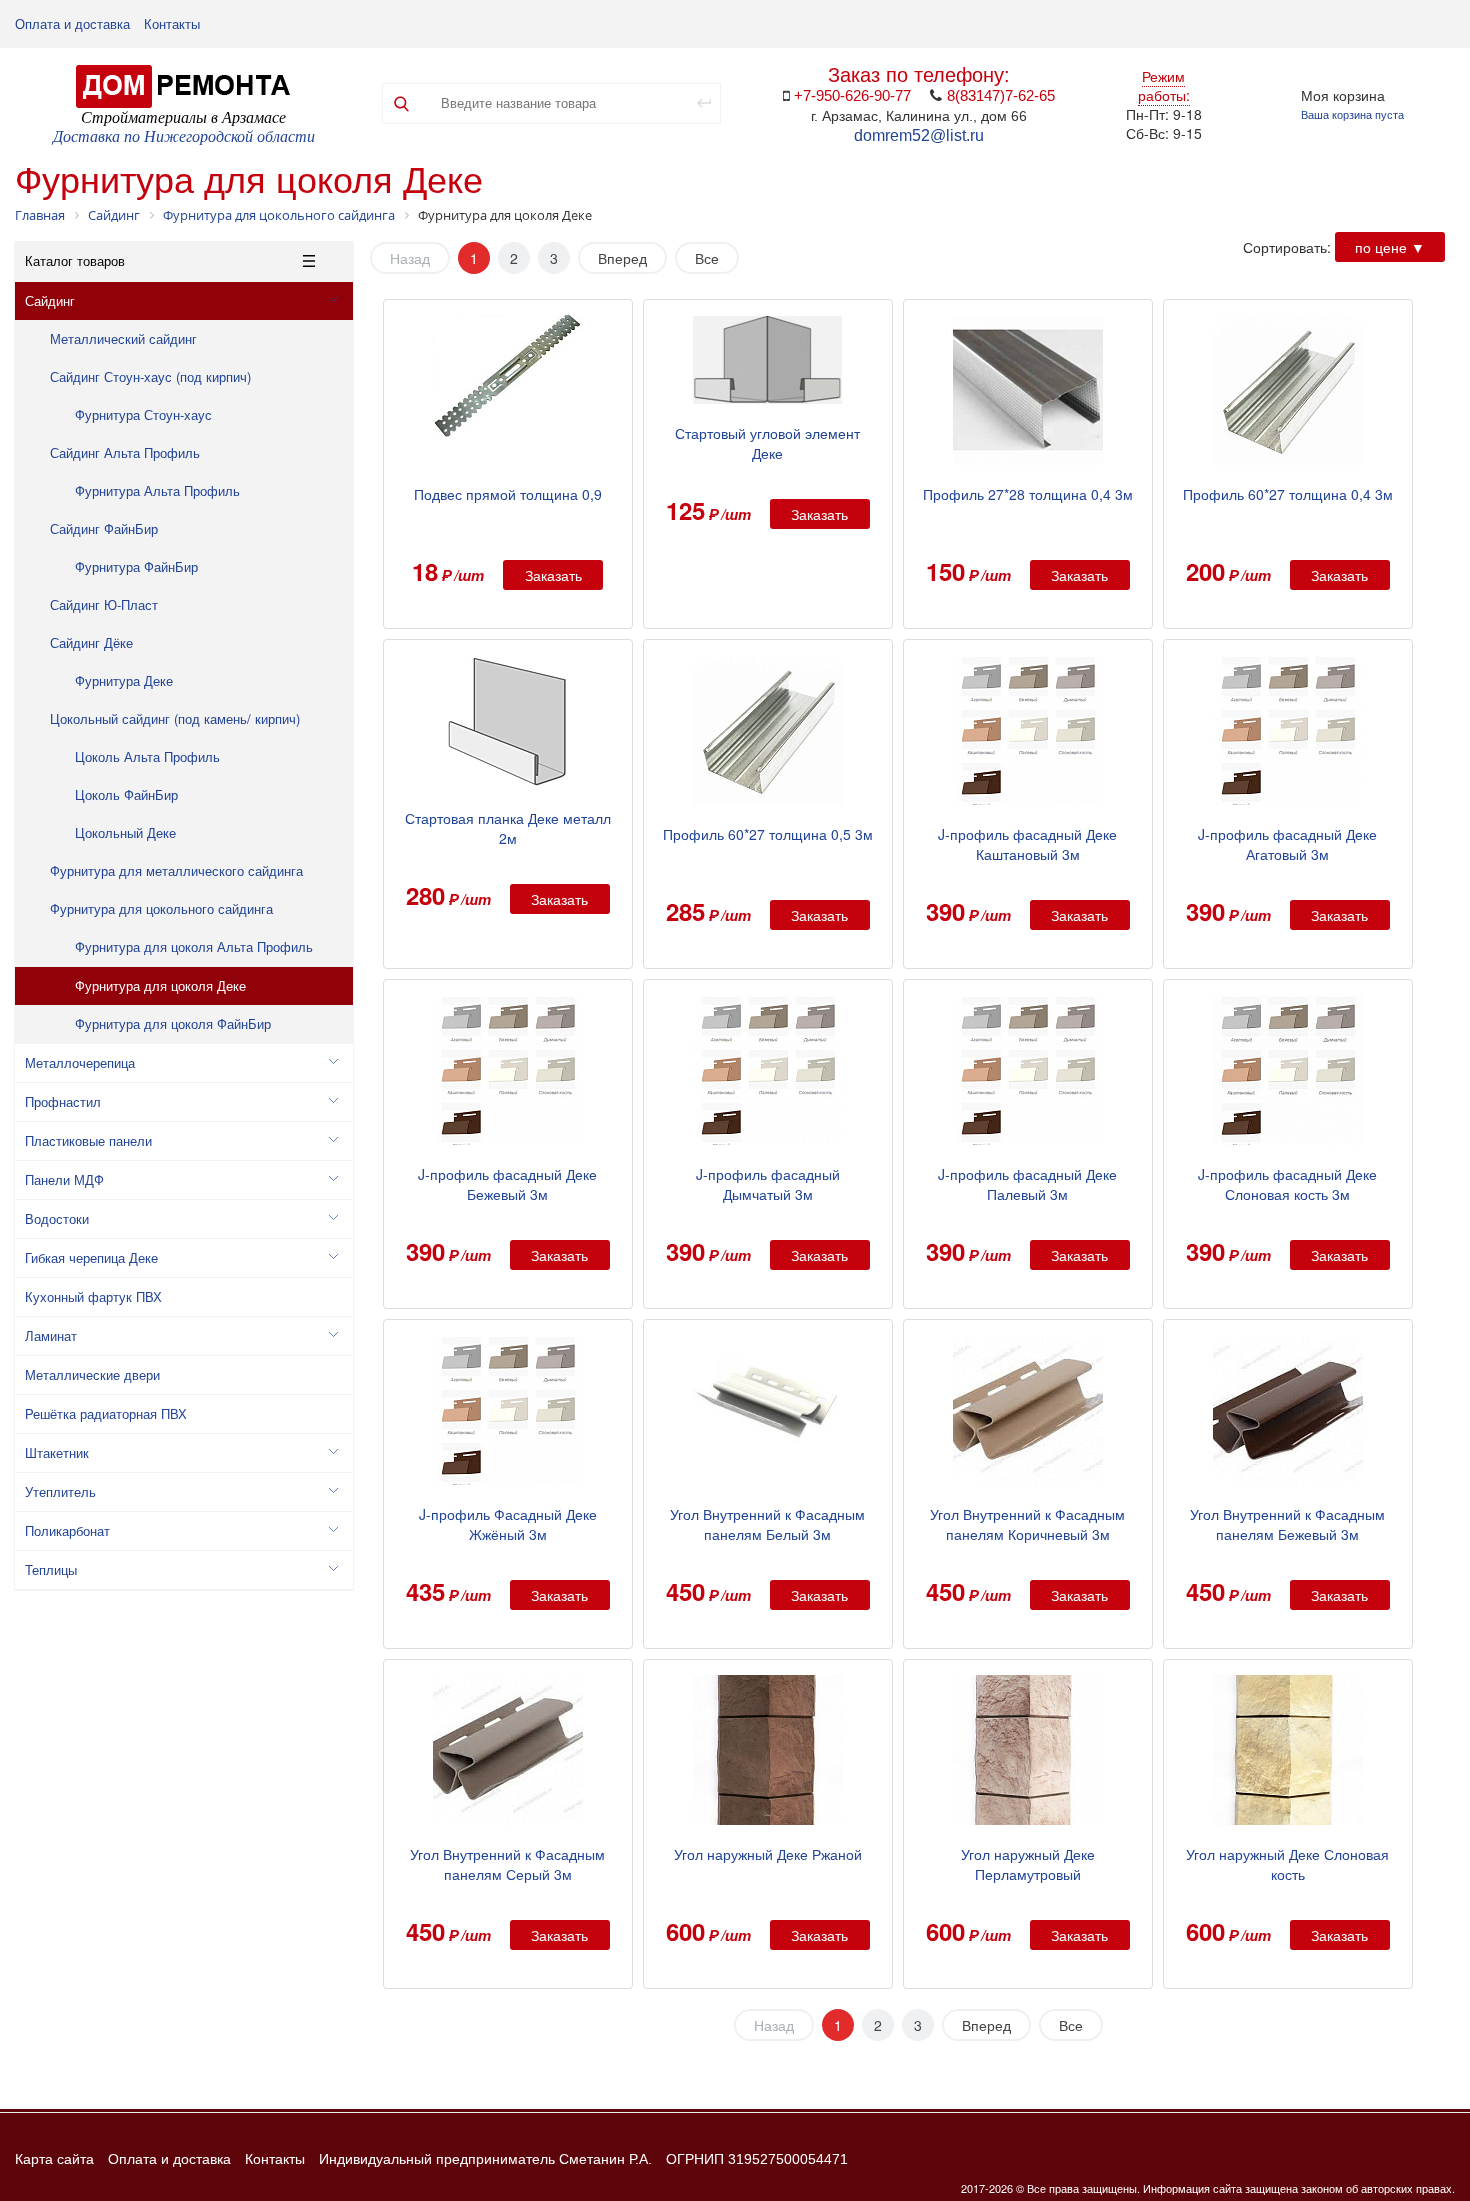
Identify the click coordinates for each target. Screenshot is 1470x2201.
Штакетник (57, 1452)
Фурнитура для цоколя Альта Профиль (194, 946)
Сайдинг (50, 300)
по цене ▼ (1390, 247)
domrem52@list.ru (919, 135)
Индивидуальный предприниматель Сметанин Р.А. (485, 2159)
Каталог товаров (75, 260)
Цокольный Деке (125, 832)
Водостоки (57, 1218)
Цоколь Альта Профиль (147, 756)
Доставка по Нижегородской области (184, 136)
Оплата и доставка (72, 24)
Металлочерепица (80, 1062)
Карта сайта (54, 2159)
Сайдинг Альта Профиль (125, 452)
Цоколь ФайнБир (126, 794)
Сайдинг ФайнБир (104, 528)
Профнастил (63, 1101)
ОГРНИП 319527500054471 (757, 2159)
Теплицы (51, 1569)
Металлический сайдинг (123, 338)
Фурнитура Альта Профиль (157, 490)
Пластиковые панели (88, 1140)
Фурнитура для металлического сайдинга (176, 870)
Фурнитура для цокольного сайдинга (161, 908)
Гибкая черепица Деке (91, 1257)
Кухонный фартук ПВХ (93, 1296)
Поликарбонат (67, 1530)
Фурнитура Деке (124, 680)
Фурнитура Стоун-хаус (143, 414)
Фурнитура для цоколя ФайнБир (173, 1023)
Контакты (172, 24)
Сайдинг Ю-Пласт (104, 604)
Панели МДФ (64, 1179)
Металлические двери (92, 1374)
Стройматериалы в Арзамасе (183, 117)
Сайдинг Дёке (91, 642)
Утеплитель (60, 1491)
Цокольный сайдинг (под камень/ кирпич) (175, 718)
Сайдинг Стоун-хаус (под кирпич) (150, 376)
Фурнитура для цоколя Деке (160, 985)
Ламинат (51, 1335)
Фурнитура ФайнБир (136, 566)
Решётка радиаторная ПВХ (106, 1413)
